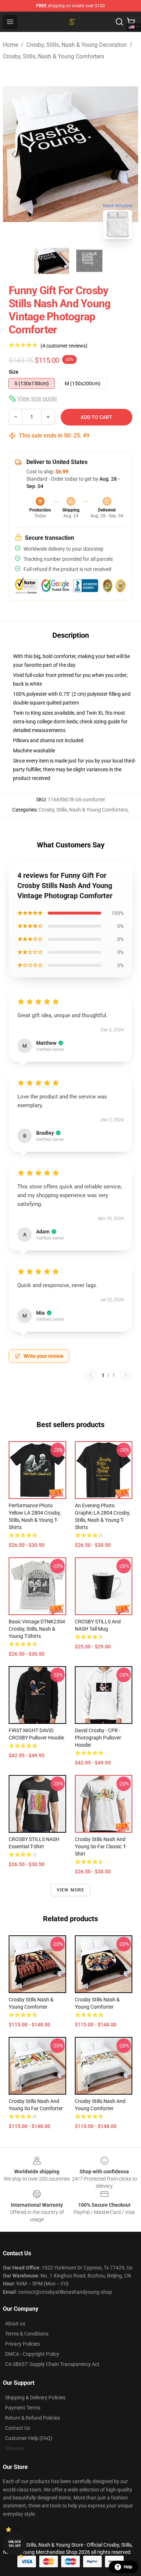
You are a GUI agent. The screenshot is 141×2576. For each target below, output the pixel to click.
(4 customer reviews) (64, 346)
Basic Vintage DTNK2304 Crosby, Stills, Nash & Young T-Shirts (37, 1629)
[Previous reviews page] (91, 1375)
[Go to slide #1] (52, 261)
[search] (119, 22)
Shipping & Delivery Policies (35, 2398)
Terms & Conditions (27, 2334)
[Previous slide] (14, 154)
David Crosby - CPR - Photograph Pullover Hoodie (98, 1738)
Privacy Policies (22, 2344)
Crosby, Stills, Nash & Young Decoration (77, 45)
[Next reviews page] (126, 1375)
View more (71, 1890)
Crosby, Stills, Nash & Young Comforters (54, 56)
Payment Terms (23, 2408)
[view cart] (131, 22)
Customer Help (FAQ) (29, 2438)
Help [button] (128, 2567)
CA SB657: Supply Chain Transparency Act (52, 2364)
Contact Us (18, 2428)
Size (14, 372)
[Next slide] (127, 154)
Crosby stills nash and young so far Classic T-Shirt (101, 1846)
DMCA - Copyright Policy (32, 2354)
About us (15, 2324)
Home (10, 45)
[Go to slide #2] (89, 261)
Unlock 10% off (15, 2544)
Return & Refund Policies (33, 2418)
